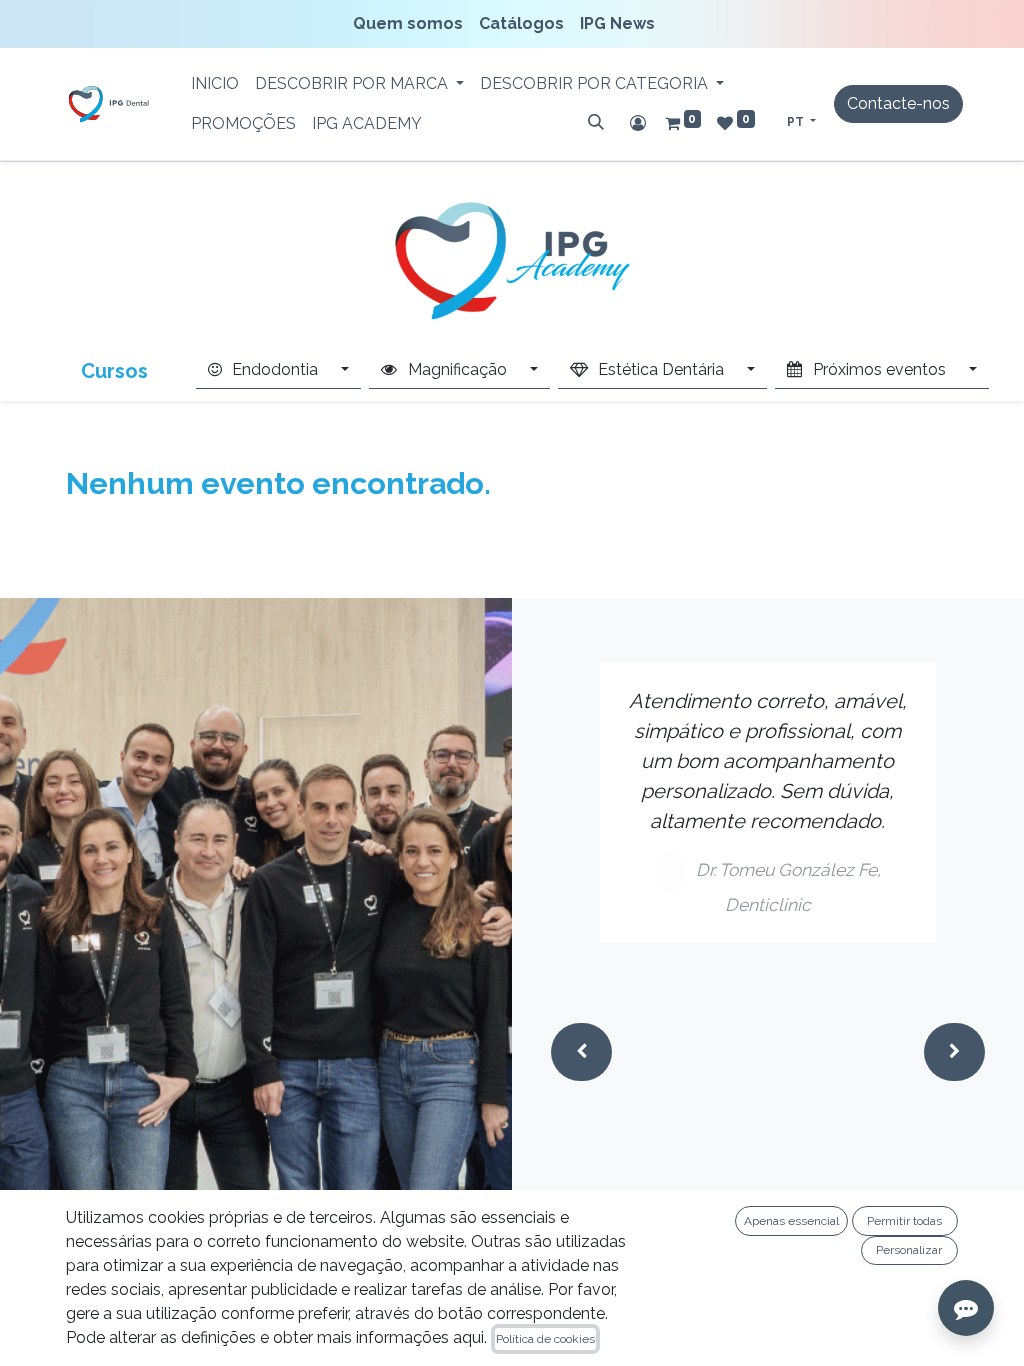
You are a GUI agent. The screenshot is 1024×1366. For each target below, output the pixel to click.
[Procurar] (596, 122)
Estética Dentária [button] (661, 369)
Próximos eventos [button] (879, 369)
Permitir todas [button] (904, 1221)
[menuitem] (412, 24)
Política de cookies (545, 1339)
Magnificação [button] (457, 369)
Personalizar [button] (909, 1250)
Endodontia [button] (275, 369)
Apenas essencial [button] (791, 1221)
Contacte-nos (898, 103)
